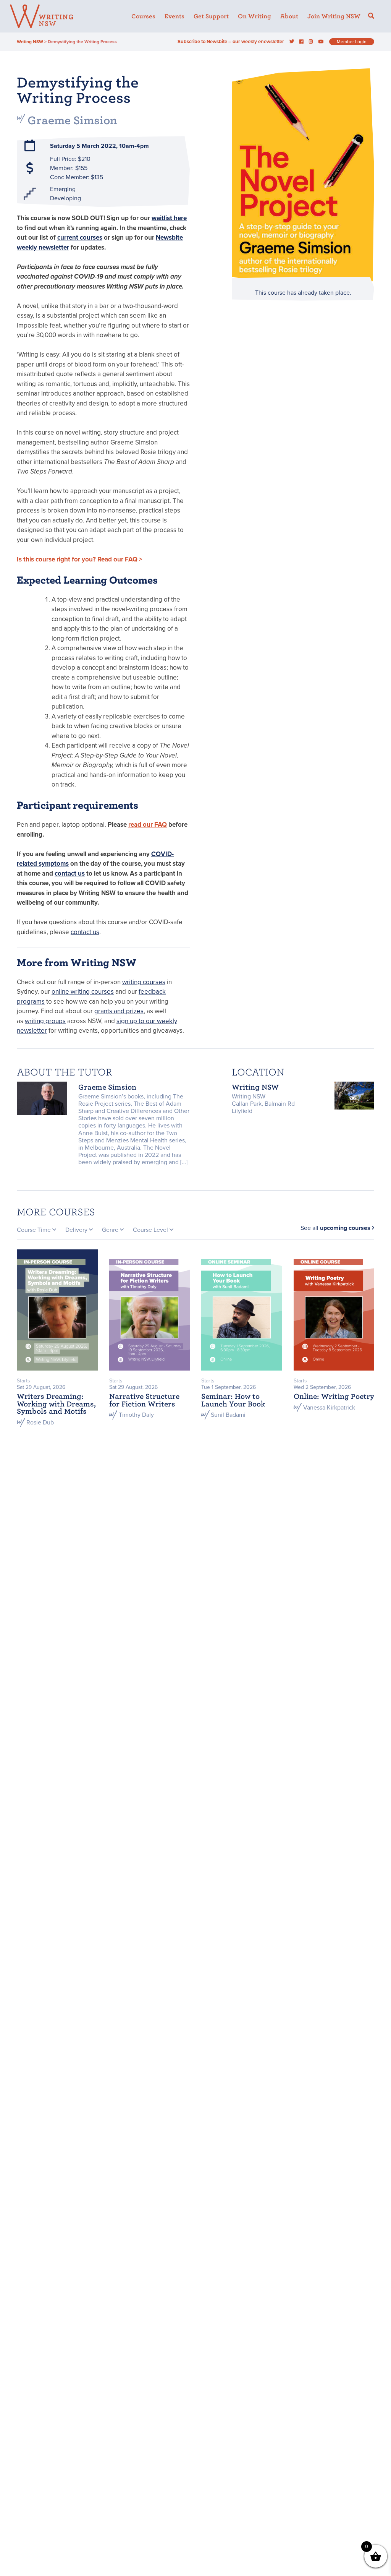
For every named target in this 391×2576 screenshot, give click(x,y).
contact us (70, 874)
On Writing (254, 16)
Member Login (352, 42)
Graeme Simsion (72, 120)
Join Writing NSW (334, 16)
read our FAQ (148, 825)
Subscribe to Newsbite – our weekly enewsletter (231, 42)
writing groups (45, 1021)
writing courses (144, 982)
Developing (65, 198)
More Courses (56, 1212)
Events (174, 16)
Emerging (63, 189)
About (289, 16)
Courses (143, 16)
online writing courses (83, 992)
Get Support (211, 16)
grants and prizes (119, 1011)
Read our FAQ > (120, 559)
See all (335, 1228)
